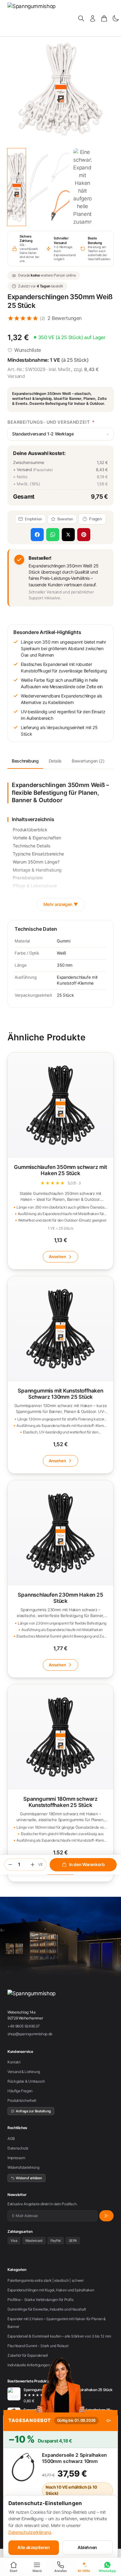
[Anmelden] (93, 18)
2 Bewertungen (65, 318)
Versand (16, 376)
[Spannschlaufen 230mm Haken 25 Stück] (60, 1579)
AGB (11, 2139)
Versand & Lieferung (24, 2072)
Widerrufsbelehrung (23, 2167)
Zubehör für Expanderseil (28, 2355)
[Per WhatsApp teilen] (53, 535)
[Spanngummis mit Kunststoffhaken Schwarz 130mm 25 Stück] (60, 1375)
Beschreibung (25, 761)
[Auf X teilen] (68, 535)
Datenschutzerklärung (30, 2532)
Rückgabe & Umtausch (26, 2081)
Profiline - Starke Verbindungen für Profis (40, 2300)
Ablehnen (87, 2547)
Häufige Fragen (20, 2091)
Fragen (96, 519)
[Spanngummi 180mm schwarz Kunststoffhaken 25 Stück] (60, 1783)
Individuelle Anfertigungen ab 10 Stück (39, 2365)
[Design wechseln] (116, 18)
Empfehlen (34, 519)
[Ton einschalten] (109, 2421)
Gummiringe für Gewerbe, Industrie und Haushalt (47, 2309)
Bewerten (65, 519)
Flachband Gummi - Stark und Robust (38, 2346)
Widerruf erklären (29, 2178)
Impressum (16, 2158)
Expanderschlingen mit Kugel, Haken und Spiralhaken (51, 2290)
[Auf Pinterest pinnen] (84, 535)
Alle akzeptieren (34, 2547)
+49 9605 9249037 (24, 2026)
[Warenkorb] (104, 18)
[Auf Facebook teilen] (37, 535)
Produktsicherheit (22, 2100)
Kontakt (14, 2062)
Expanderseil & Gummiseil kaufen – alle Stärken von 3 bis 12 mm (59, 2336)
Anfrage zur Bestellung (33, 2111)
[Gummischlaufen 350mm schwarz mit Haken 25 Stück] (60, 1161)
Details (55, 761)
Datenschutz (18, 2148)
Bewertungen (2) (88, 761)
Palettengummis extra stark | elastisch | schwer (45, 2280)
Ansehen (57, 1257)
